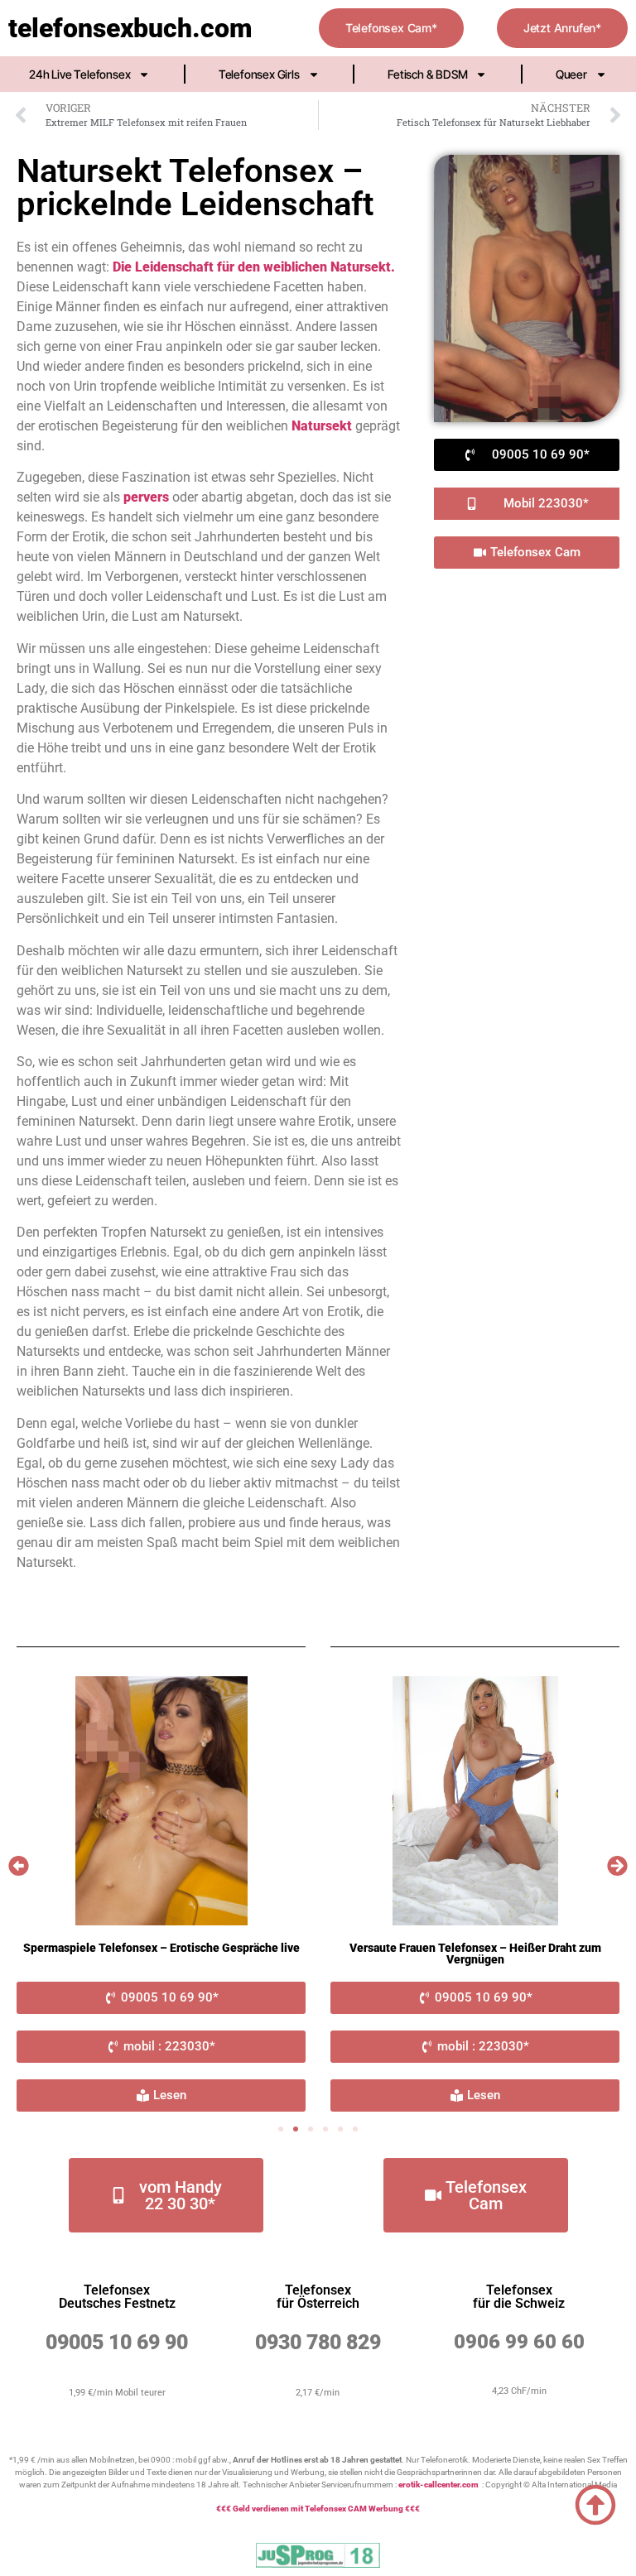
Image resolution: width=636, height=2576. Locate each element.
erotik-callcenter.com (438, 2485)
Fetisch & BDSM (427, 74)
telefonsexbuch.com (130, 28)
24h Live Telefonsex (79, 74)
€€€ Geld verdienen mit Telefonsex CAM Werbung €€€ (318, 2509)
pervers (146, 497)
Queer (571, 74)
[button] (19, 1866)
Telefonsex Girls (259, 74)
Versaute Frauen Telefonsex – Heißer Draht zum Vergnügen (475, 1954)
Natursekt (322, 426)
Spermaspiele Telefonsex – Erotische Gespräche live (161, 1948)
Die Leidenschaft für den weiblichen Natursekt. (254, 267)
